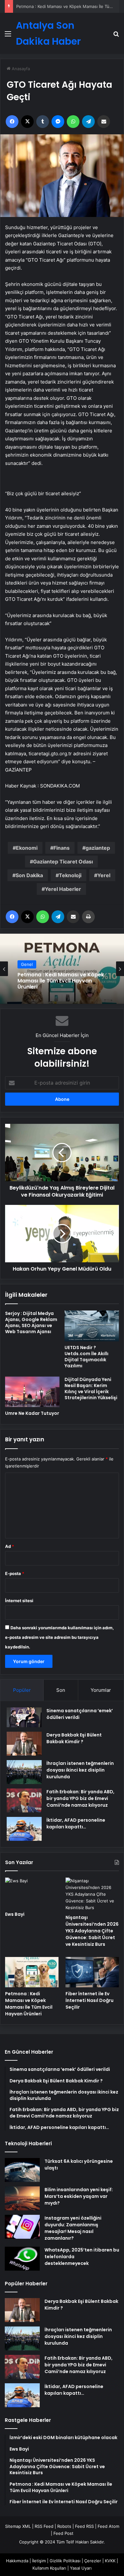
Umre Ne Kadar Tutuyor (32, 1413)
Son (61, 1690)
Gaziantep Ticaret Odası (63, 862)
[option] (62, 969)
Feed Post (63, 2533)
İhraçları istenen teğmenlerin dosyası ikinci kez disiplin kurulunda (80, 1770)
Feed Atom (108, 2526)
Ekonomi (27, 848)
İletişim (39, 2561)
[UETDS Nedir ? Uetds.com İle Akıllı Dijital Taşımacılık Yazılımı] (92, 1326)
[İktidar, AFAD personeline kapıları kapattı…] (24, 1829)
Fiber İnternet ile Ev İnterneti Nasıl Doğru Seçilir (90, 2000)
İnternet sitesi (19, 1601)
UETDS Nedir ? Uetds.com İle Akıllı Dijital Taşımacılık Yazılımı (86, 1357)
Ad (10, 1546)
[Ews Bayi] (32, 1893)
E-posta (15, 1573)
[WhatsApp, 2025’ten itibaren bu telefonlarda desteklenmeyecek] (22, 2259)
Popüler (22, 1690)
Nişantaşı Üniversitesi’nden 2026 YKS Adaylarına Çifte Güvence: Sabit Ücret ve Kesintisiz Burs (92, 1931)
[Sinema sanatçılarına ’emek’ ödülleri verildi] (24, 1717)
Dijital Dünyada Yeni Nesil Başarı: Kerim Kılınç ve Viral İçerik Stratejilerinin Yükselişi (91, 1389)
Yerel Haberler (63, 889)
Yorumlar (101, 1690)
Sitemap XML (18, 2526)
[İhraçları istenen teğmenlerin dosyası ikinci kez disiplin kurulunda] (24, 1772)
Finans (62, 848)
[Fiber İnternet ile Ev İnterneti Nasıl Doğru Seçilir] (92, 1972)
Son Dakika (29, 875)
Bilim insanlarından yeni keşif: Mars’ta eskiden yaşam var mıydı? (79, 2196)
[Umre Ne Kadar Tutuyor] (32, 1392)
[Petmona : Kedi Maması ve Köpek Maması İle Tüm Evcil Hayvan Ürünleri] (32, 1972)
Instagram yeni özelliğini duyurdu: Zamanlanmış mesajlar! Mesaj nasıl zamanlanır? (73, 2228)
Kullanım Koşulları (49, 2568)
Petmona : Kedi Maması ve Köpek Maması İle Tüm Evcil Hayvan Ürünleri (29, 2004)
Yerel (104, 875)
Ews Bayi (15, 1914)
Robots (64, 2526)
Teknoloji (70, 875)
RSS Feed (44, 2526)
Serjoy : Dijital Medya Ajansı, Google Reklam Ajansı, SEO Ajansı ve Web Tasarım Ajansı (31, 1322)
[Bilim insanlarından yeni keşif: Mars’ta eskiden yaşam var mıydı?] (22, 2198)
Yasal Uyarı (81, 2568)
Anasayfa (20, 69)
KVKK (110, 2561)
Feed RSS (84, 2526)
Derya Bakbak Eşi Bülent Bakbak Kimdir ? (74, 1738)
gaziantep (98, 848)
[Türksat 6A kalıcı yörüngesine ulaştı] (22, 2170)
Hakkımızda (17, 2561)
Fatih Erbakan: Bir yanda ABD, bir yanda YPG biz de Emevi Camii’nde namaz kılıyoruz (80, 1798)
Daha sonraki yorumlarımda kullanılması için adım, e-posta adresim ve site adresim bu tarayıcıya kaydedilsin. (59, 1637)
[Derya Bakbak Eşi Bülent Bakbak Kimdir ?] (24, 1744)
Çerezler (93, 2561)
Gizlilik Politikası (65, 2561)
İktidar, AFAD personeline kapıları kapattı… (76, 1823)
